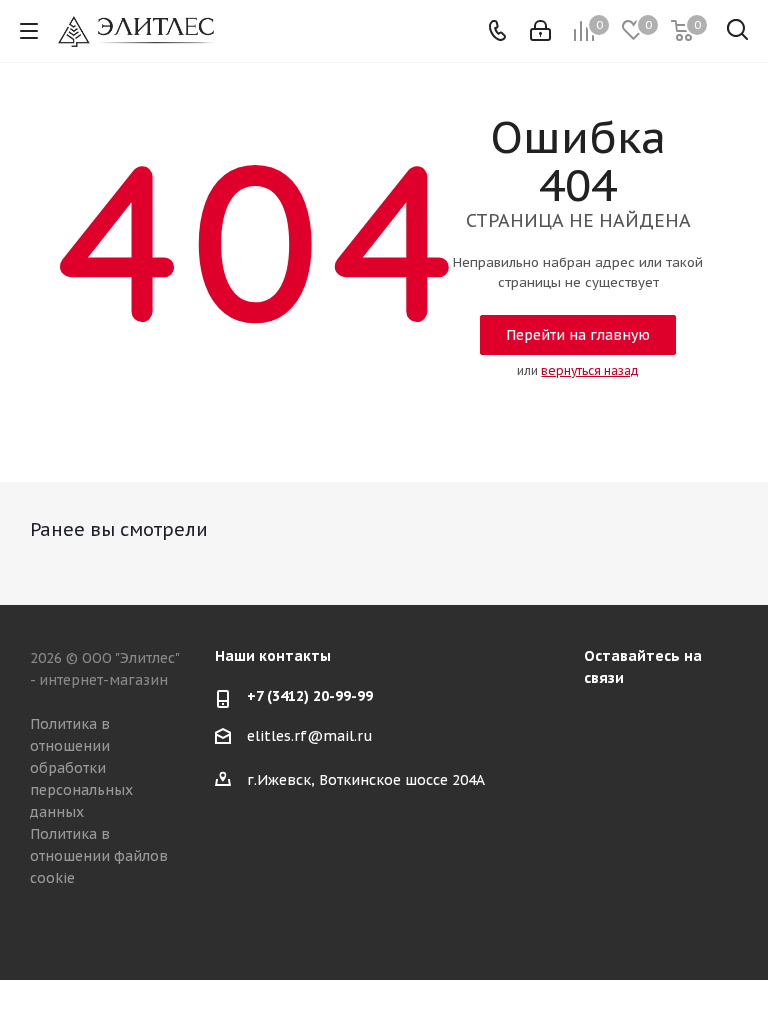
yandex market (604, 773)
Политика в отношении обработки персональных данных (81, 768)
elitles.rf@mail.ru (310, 736)
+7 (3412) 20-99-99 (310, 696)
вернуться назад (590, 370)
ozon (704, 723)
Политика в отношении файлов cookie (99, 856)
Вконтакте (604, 723)
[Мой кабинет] (540, 31)
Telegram (654, 723)
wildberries (654, 773)
